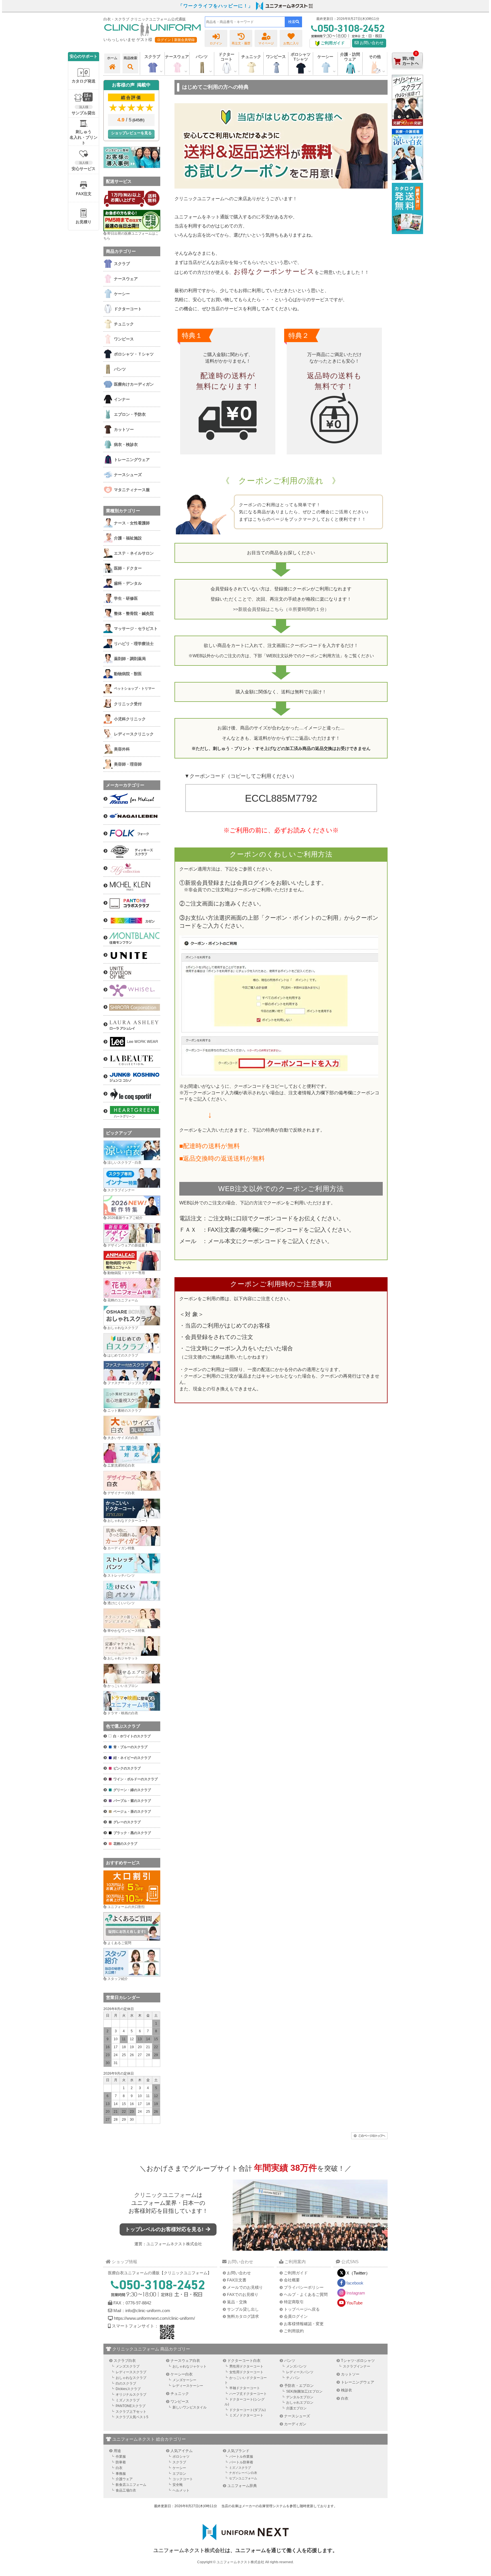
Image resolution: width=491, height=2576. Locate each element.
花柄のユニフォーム (123, 1300)
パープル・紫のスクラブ (132, 1801)
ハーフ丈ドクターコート (248, 2394)
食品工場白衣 (126, 2490)
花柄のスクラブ (125, 1844)
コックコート (183, 2479)
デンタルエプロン (300, 2397)
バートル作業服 (241, 2457)
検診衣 (347, 2390)
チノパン (293, 2378)
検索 (292, 22)
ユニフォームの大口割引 (126, 1907)
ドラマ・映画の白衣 (123, 1713)
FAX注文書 (237, 2280)
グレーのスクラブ (127, 1822)
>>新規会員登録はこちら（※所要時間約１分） (281, 609)
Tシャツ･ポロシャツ (358, 2361)
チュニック (251, 57)
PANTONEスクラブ (131, 2406)
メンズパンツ (296, 2366)
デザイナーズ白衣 (121, 1493)
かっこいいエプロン (123, 1686)
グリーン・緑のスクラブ (132, 1790)
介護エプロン (296, 2408)
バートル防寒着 (241, 2462)
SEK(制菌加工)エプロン (304, 2391)
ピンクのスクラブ (127, 1768)
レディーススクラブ (131, 2372)
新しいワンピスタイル (190, 2407)
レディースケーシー (188, 2386)
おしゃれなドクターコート (128, 1521)
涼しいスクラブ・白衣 (124, 1163)
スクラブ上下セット (131, 2412)
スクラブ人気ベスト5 (132, 2417)
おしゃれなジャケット (190, 2366)
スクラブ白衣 (125, 2361)
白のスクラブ (126, 2383)
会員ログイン (296, 2316)
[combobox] (245, 22)
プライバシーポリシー (304, 2287)
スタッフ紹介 (118, 1979)
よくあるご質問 (119, 1943)
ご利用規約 (294, 2331)
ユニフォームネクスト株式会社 (174, 2244)
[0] (407, 74)
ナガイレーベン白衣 (243, 2473)
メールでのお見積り (245, 2287)
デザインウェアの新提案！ (128, 1245)
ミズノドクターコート (246, 2415)
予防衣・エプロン (299, 2386)
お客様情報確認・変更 (304, 2324)
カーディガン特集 (121, 1548)
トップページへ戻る (302, 2309)
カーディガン (295, 2424)
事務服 (121, 2474)
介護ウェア (124, 2479)
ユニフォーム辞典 (242, 2486)
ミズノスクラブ (128, 2400)
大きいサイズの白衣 (123, 1438)
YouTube (354, 2303)
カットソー (350, 2374)
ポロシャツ (181, 2457)
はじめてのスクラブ (123, 1355)
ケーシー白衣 (182, 2374)
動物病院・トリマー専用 (126, 1273)
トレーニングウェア (358, 2382)
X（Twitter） (358, 2273)
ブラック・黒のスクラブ (132, 1833)
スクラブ (179, 2462)
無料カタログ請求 (243, 2316)
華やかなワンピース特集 (126, 1631)
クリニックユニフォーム (165, 2195)
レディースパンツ (300, 2372)
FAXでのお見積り (243, 2294)
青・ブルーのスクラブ (130, 1747)
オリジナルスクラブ (131, 2395)
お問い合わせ (371, 43)
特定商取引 (294, 2302)
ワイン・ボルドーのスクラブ (136, 1779)
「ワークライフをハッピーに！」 (216, 6)
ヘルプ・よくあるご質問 (306, 2294)
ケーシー (179, 2468)
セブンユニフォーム (243, 2478)
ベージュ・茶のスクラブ (132, 1812)
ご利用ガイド (296, 2273)
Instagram (356, 2293)
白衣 (345, 2398)
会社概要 (292, 2280)
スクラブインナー (121, 1190)
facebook (355, 2283)
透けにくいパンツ (121, 1603)
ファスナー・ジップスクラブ (130, 1383)
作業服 (121, 2457)
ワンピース (276, 57)
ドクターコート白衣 (244, 2361)
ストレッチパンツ (121, 1576)
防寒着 (121, 2462)
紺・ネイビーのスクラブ (132, 1758)
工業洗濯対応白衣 (121, 1465)
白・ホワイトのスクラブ (132, 1736)
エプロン (179, 2474)
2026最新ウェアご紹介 (125, 1218)
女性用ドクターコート (246, 2372)
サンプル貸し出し (243, 2309)
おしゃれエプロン (300, 2403)
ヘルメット (181, 2490)
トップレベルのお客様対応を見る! (165, 2229)
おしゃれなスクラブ (123, 1328)
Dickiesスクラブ (128, 2389)
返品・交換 (237, 2302)
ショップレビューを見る (131, 133)
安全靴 (178, 2485)
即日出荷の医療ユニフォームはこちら (131, 236)
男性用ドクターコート (246, 2366)
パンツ (290, 2361)
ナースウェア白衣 (185, 2361)
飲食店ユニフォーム (131, 2485)
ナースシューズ (297, 2416)
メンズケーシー (184, 2380)
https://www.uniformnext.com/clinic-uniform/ (154, 2318)
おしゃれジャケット (123, 1658)
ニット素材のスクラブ (124, 1411)
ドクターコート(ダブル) (247, 2410)
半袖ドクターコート (245, 2388)
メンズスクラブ (128, 2366)
